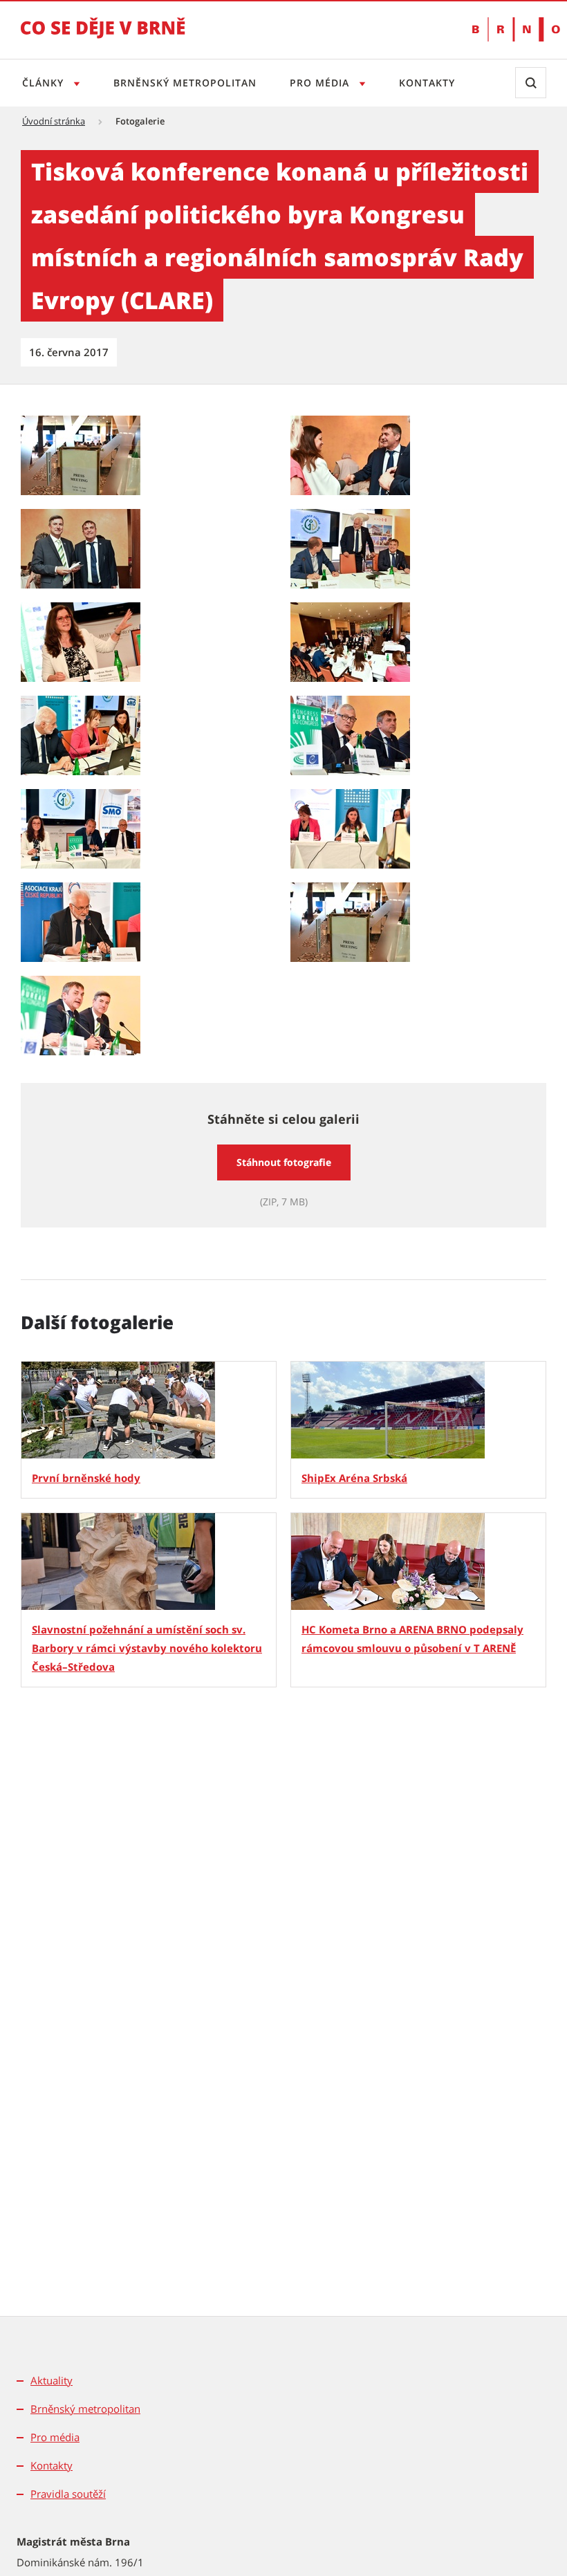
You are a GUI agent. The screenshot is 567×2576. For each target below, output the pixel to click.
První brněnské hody (86, 1478)
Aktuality (52, 2380)
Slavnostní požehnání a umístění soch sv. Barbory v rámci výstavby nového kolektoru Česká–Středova (147, 1648)
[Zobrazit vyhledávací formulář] (531, 83)
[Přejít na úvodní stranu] (103, 37)
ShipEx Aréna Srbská (354, 1478)
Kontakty (427, 83)
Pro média (321, 83)
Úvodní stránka (54, 121)
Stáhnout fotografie (284, 1162)
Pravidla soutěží (68, 2494)
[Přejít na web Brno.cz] (509, 29)
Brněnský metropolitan (185, 83)
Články (45, 83)
